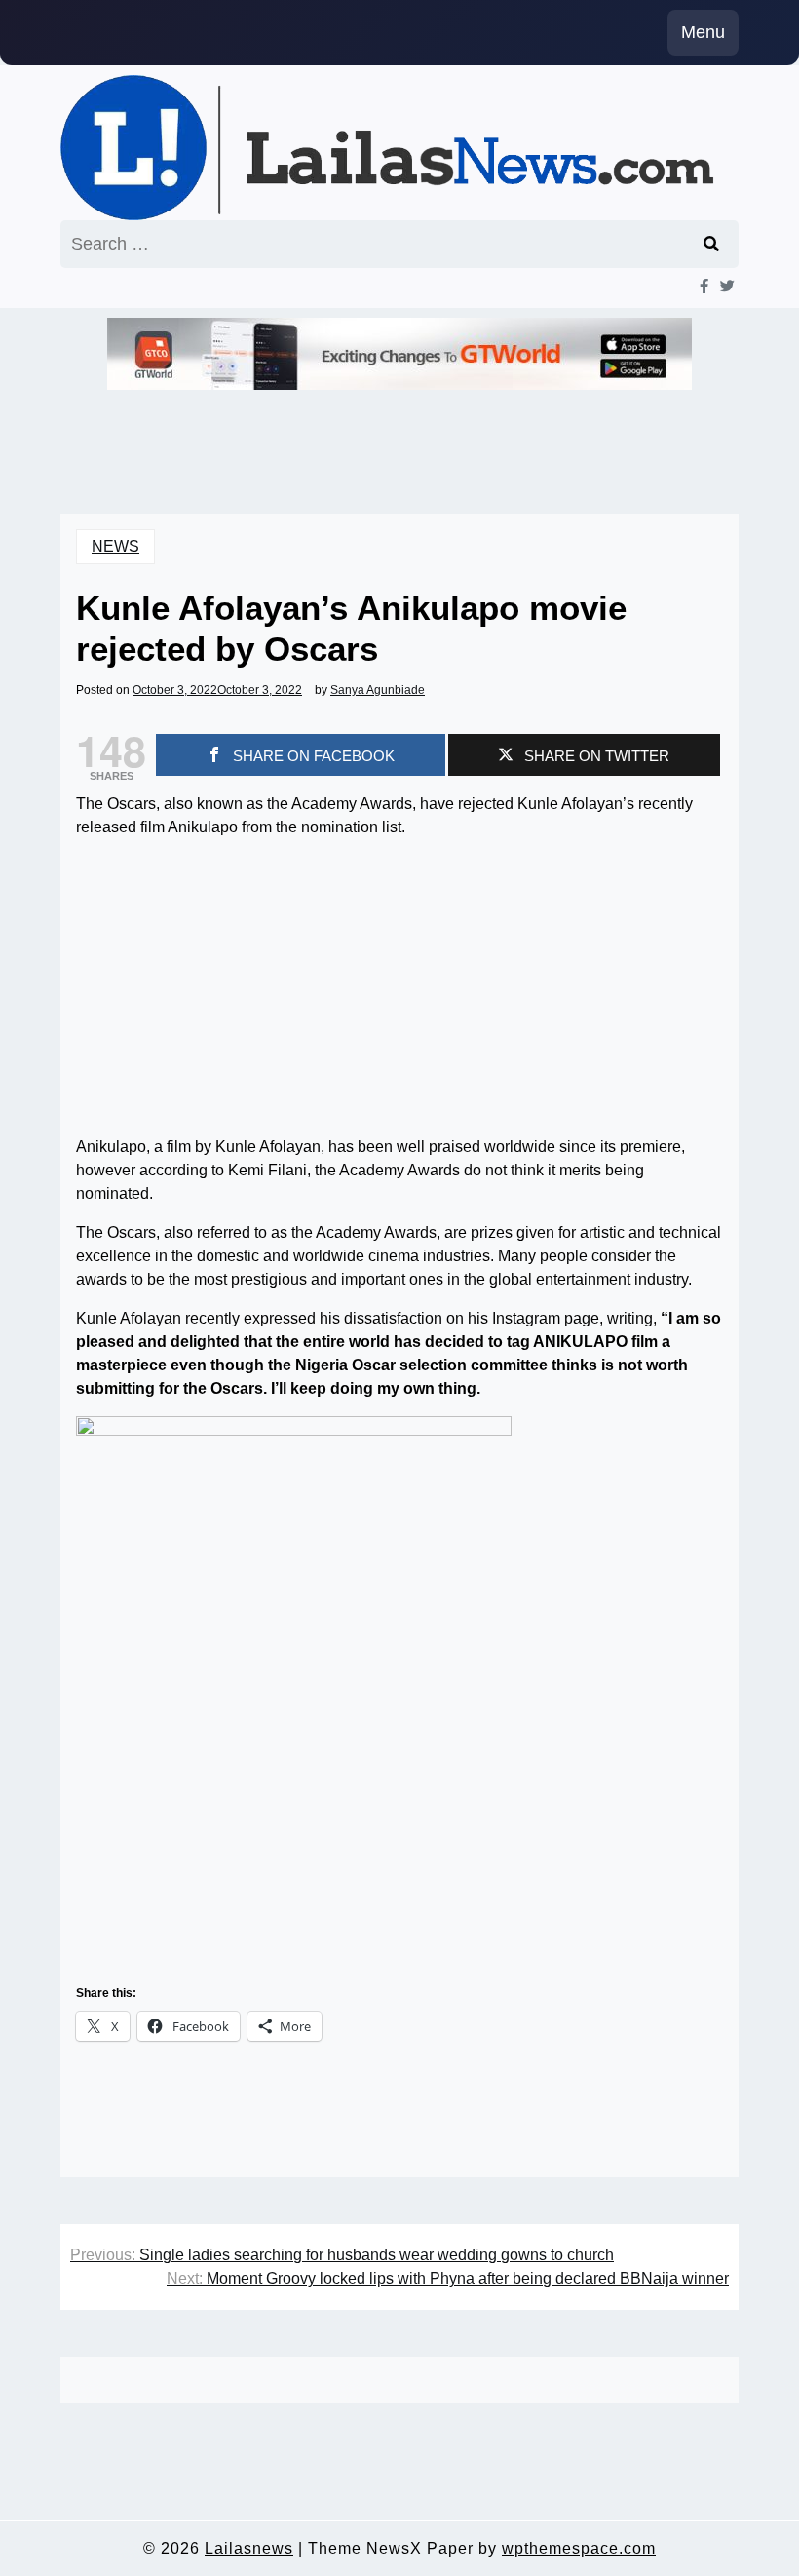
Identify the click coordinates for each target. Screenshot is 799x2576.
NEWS (115, 546)
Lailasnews (249, 2548)
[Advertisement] (399, 991)
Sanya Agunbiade (378, 690)
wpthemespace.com (579, 2548)
